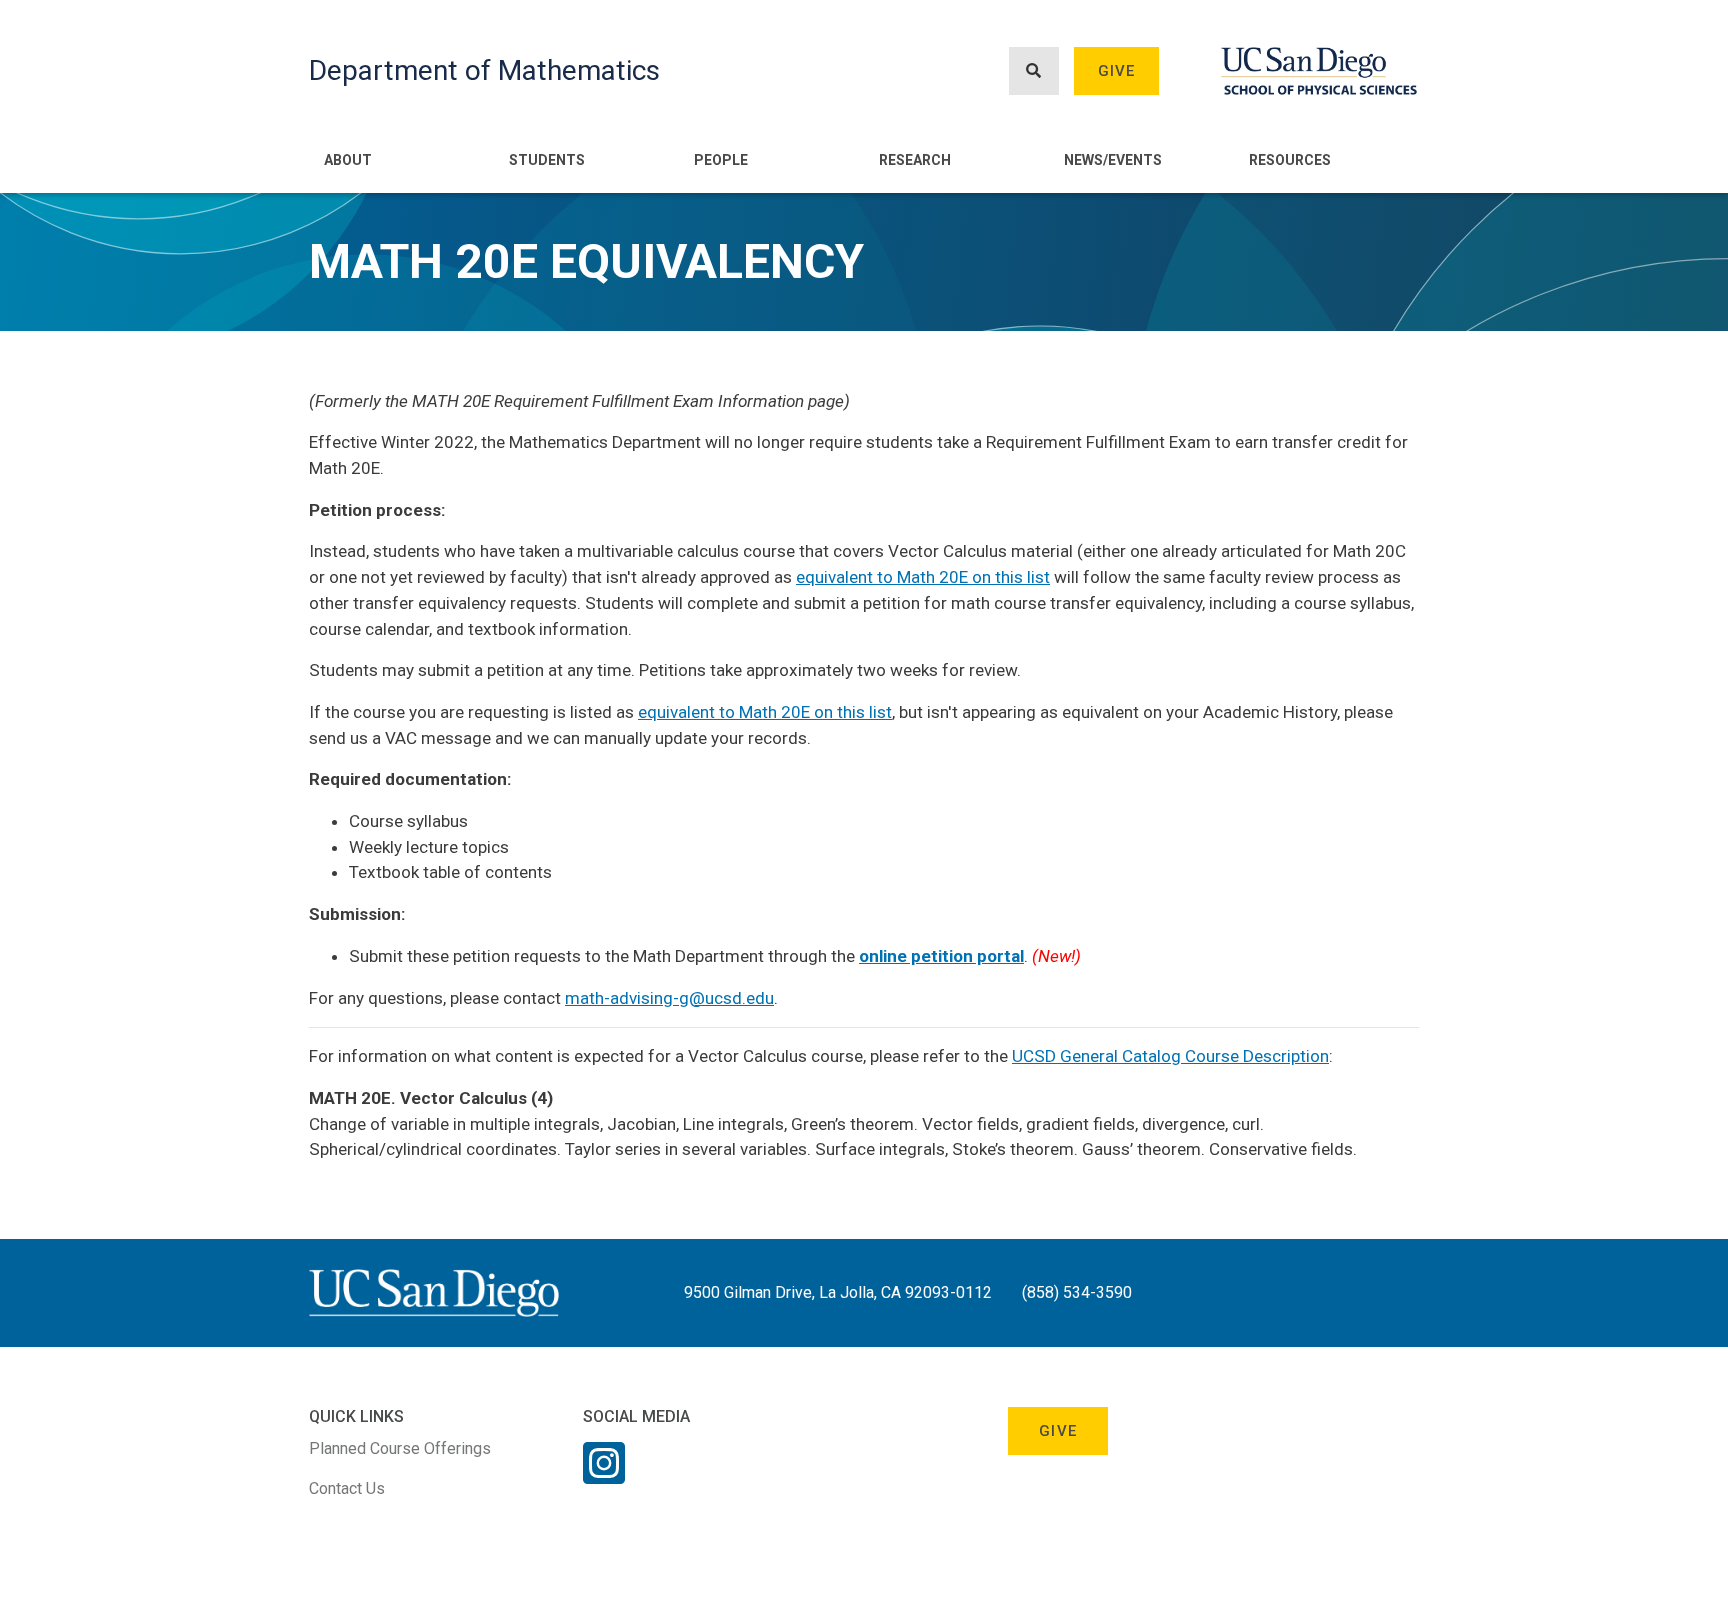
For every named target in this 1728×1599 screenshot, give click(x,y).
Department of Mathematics (484, 70)
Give (1117, 71)
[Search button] (1034, 71)
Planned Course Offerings (400, 1448)
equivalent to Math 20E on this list (923, 577)
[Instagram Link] (604, 1476)
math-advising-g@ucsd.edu (669, 998)
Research (915, 160)
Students (547, 160)
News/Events (1113, 160)
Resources (1290, 160)
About (348, 160)
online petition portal (941, 956)
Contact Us (347, 1488)
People (721, 160)
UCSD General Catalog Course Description (1170, 1056)
